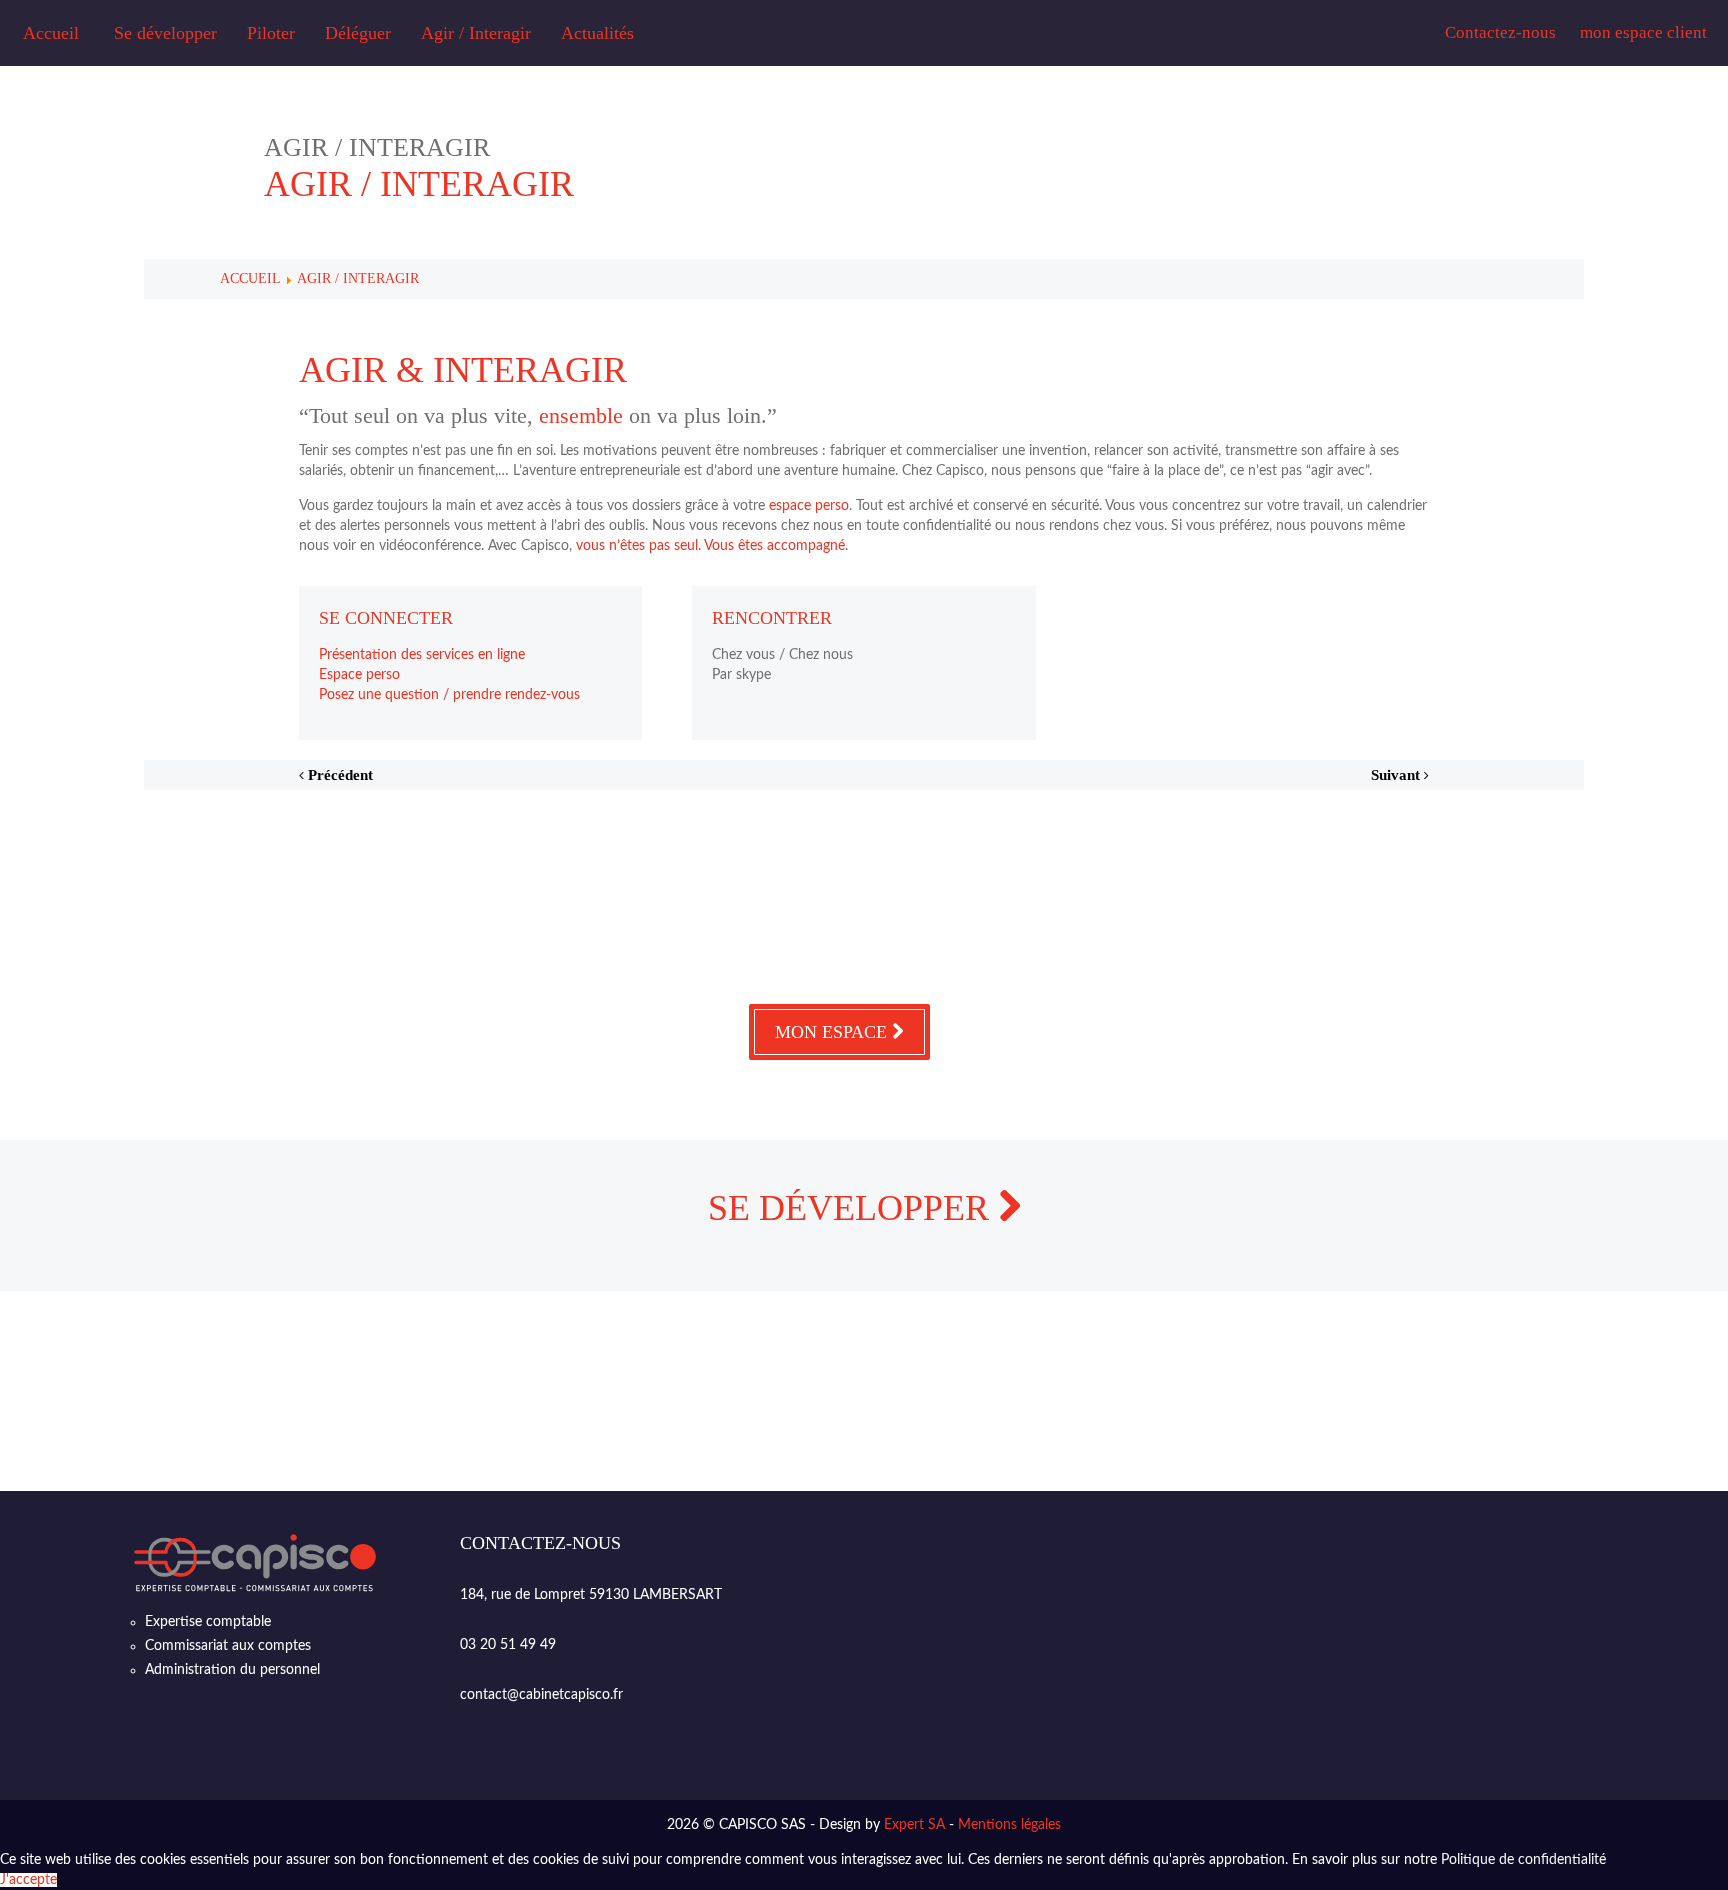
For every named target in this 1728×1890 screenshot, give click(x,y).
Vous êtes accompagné (774, 546)
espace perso (809, 506)
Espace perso (359, 675)
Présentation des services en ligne (422, 655)
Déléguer (358, 33)
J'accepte (28, 1880)
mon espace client (1643, 32)
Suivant (1397, 775)
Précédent (338, 775)
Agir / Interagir (476, 33)
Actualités (597, 33)
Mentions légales (1009, 1825)
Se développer (165, 33)
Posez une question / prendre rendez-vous (449, 695)
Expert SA (914, 1825)
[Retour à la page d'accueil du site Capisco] (255, 1563)
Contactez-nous (1500, 32)
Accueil (51, 33)
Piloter (271, 33)
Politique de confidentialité (1523, 1860)
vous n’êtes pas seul (637, 546)
